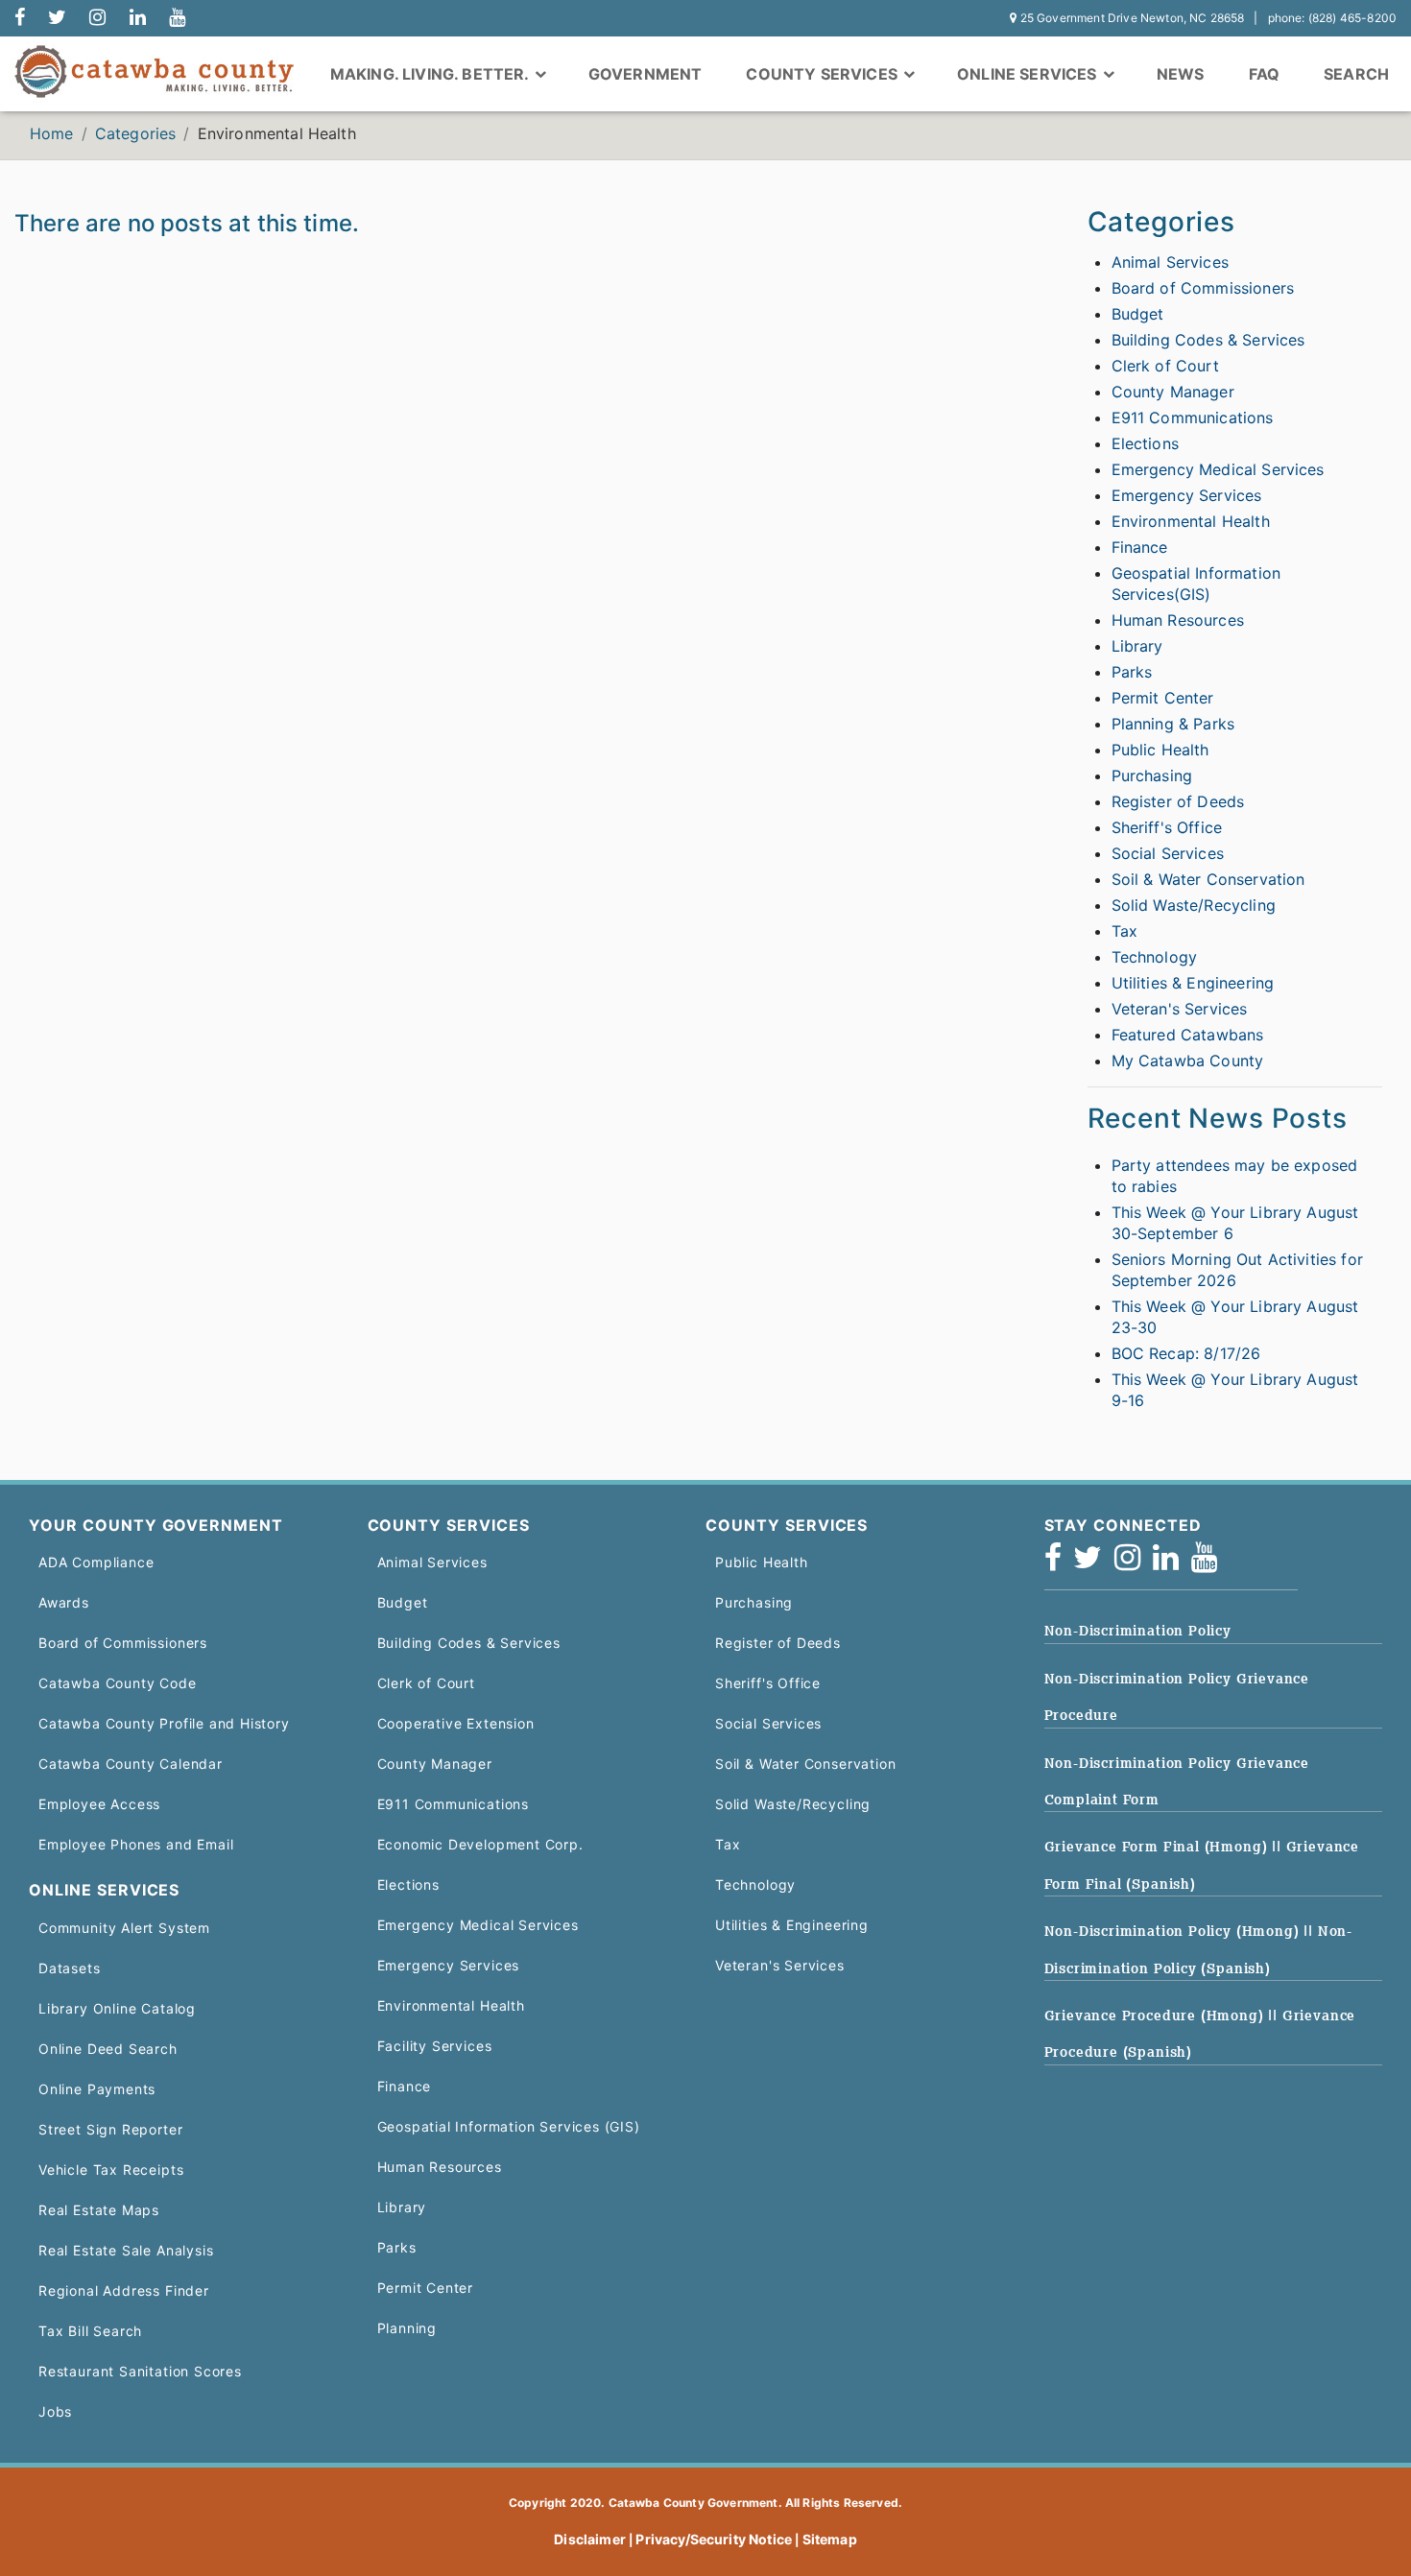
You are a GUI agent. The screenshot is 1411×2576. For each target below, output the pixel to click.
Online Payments (97, 2089)
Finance (1140, 547)
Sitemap (830, 2539)
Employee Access (99, 1804)
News (1181, 74)
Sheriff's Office (1167, 827)
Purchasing (1152, 775)
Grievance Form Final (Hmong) (1159, 1847)
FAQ (1264, 74)
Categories (136, 133)
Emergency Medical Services (1218, 469)
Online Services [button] (1029, 74)
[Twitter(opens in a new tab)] (1094, 1563)
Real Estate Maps (99, 2210)
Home (52, 133)
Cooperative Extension (456, 1723)
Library (1137, 646)
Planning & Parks (1173, 724)
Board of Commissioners (1203, 288)
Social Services (1168, 853)
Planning (407, 2328)
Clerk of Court (1165, 366)
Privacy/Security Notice (714, 2539)
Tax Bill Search (90, 2331)
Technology (1155, 957)
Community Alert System (124, 1928)
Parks (1132, 672)
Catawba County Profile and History (164, 1723)
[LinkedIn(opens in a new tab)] (1172, 1563)
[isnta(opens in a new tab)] (1134, 1563)
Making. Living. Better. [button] (431, 74)
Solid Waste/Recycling (1194, 905)
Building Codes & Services (1208, 340)
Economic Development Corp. (480, 1844)
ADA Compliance (96, 1562)
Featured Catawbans (1188, 1035)
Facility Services (435, 2046)
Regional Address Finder (124, 2290)
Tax (1124, 931)
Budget (1138, 314)
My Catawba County (1188, 1061)
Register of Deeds (1178, 801)
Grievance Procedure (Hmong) (1157, 2015)
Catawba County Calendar (131, 1764)
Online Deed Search (108, 2049)
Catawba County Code (118, 1683)
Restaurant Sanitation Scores (140, 2371)
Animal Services (1170, 262)
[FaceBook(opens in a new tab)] (1059, 1563)
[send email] (57, 18)
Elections (1145, 443)
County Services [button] (824, 74)
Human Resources (1178, 620)
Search (1356, 74)
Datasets (70, 1968)
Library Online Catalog (117, 2008)
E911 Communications (1193, 417)
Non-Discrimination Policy (1138, 1631)
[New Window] (20, 18)
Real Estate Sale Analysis (126, 2250)
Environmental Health (1191, 521)
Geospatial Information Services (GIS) (509, 2126)
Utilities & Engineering (1193, 983)
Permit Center (1163, 698)
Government (646, 74)
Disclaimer (590, 2539)
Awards (64, 1602)
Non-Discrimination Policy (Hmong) (1174, 1931)
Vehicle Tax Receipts (111, 2170)
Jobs (55, 2411)
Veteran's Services (1180, 1009)
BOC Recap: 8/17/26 (1186, 1353)
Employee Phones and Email (136, 1844)
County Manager (1173, 392)
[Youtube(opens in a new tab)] (1210, 1563)
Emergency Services (1187, 495)
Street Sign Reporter (110, 2129)
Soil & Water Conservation (1208, 879)
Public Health (1160, 750)
